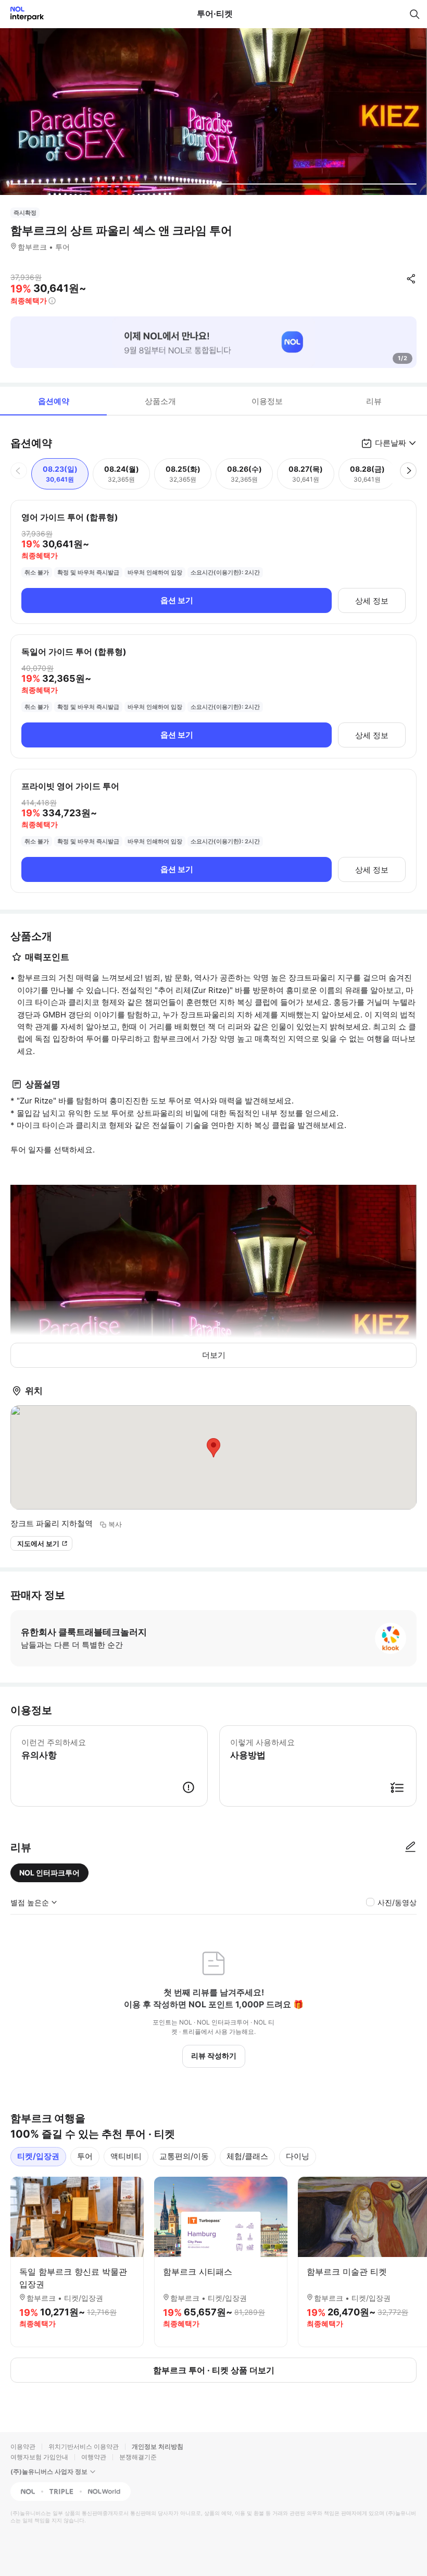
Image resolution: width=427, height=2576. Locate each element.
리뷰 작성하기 (214, 2056)
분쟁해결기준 (138, 2457)
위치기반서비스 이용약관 (84, 2446)
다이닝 (298, 2156)
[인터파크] (23, 14)
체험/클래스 (247, 2156)
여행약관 (94, 2457)
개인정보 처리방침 (158, 2446)
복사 (115, 1524)
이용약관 (23, 2446)
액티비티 (126, 2156)
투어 (85, 2156)
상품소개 (160, 401)
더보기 (214, 1355)
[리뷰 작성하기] (410, 1847)
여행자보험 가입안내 (39, 2457)
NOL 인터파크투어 (49, 1873)
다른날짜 (391, 443)
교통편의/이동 (184, 2156)
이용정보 (267, 401)
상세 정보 (372, 601)
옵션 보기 (177, 600)
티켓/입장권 (38, 2156)
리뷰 (374, 401)
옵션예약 (54, 401)
